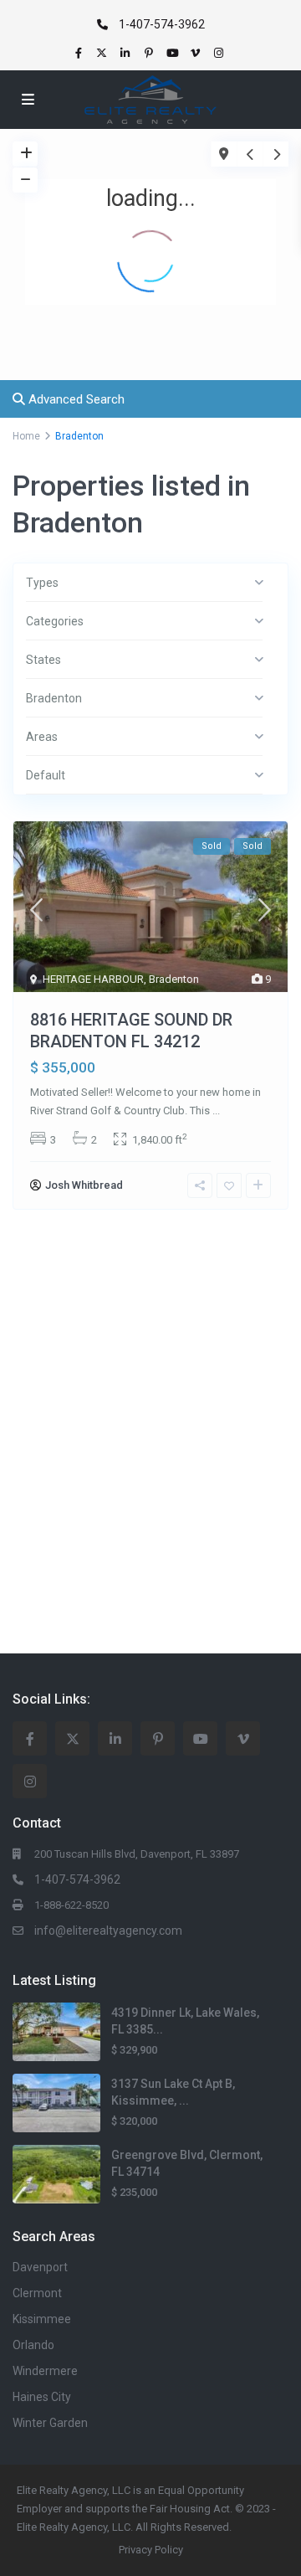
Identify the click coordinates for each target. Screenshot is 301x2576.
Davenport (40, 2267)
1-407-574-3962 (162, 24)
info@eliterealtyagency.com (108, 1931)
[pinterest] (150, 53)
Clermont (37, 2293)
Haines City (42, 2397)
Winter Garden (50, 2423)
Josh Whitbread (84, 1185)
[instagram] (221, 53)
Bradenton (174, 979)
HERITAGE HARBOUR (93, 979)
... (216, 1111)
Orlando (33, 2345)
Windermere (45, 2371)
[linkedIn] (127, 53)
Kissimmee (42, 2319)
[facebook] (80, 53)
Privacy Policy (151, 2550)
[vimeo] (197, 53)
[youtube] (174, 53)
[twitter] (104, 53)
